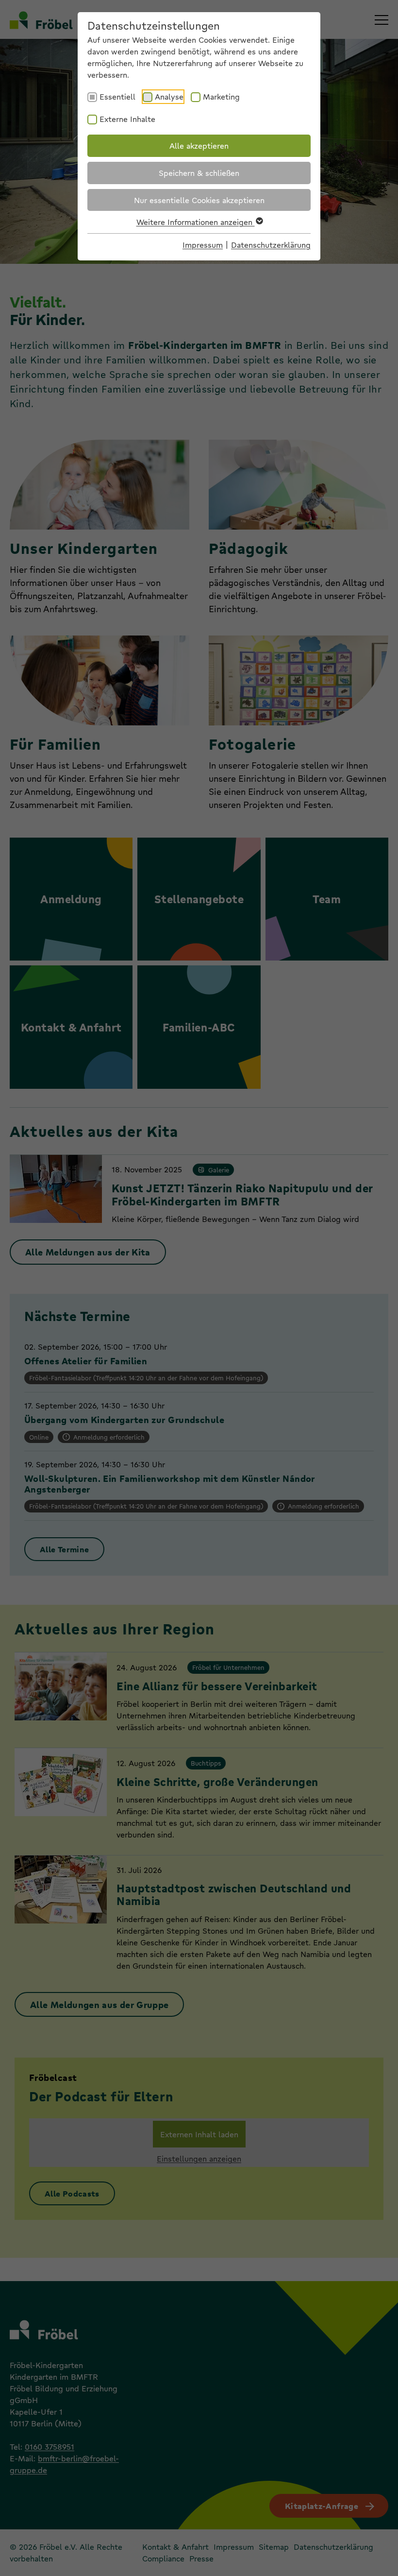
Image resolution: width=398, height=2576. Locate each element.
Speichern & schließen (199, 173)
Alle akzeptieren (199, 146)
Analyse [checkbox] (169, 96)
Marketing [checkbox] (221, 96)
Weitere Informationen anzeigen (196, 222)
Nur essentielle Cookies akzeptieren (199, 200)
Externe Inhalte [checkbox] (127, 119)
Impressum (203, 245)
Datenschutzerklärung (271, 245)
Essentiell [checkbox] (117, 96)
